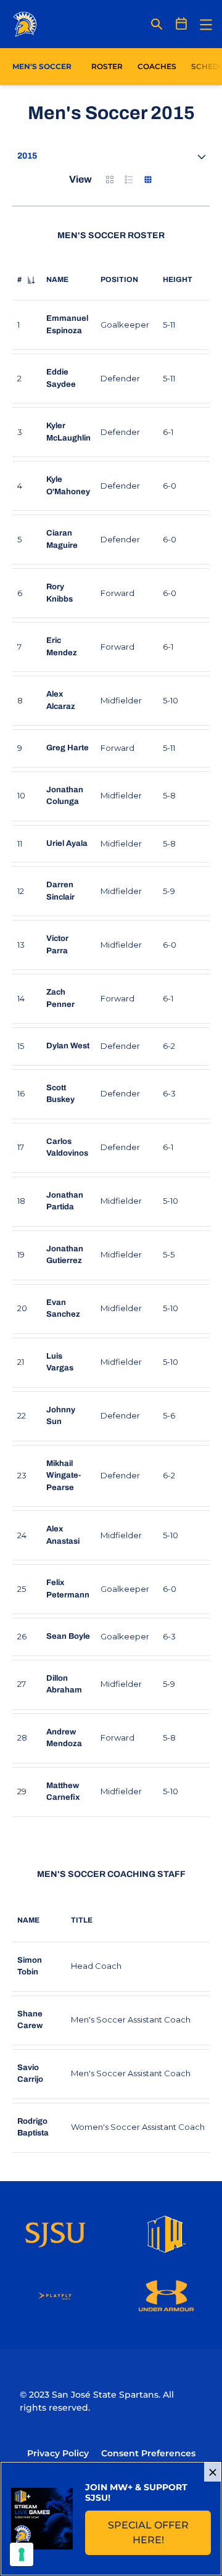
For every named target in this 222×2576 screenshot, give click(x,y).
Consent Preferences (148, 2453)
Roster (107, 66)
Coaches (157, 66)
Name (57, 280)
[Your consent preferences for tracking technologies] (22, 2554)
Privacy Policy (58, 2453)
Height (178, 280)
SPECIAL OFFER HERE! (159, 2533)
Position (119, 280)
